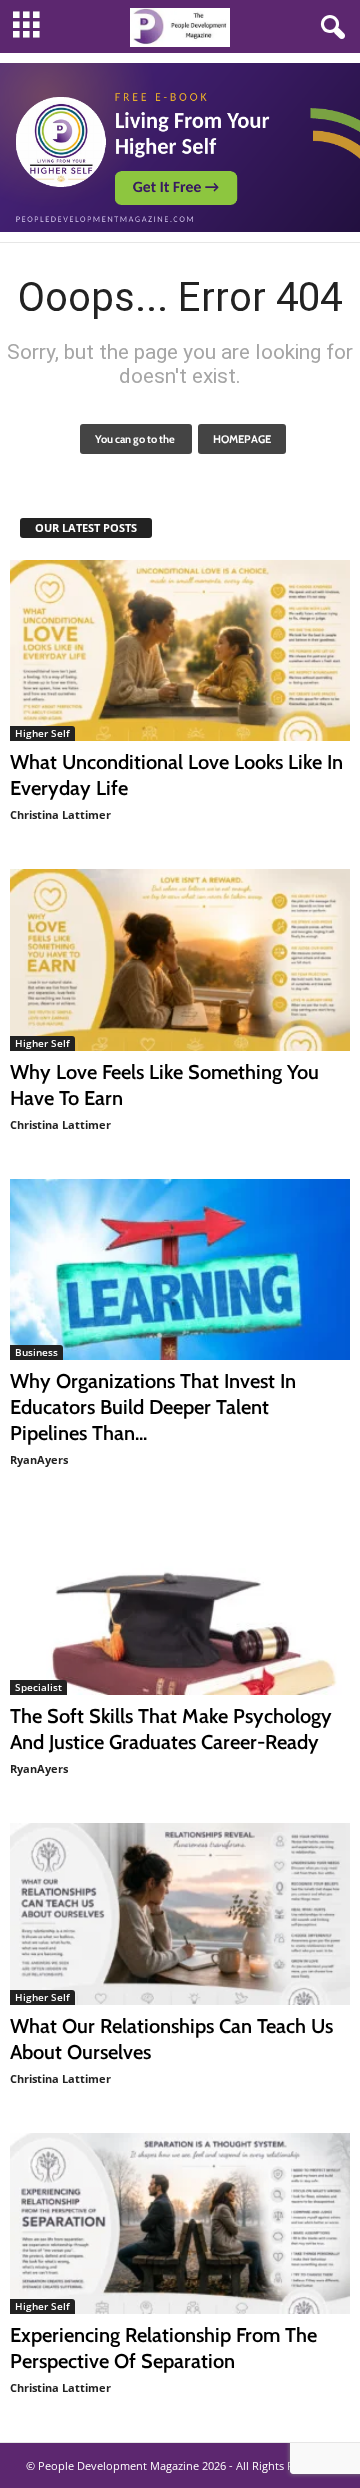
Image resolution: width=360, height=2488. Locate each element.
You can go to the (136, 439)
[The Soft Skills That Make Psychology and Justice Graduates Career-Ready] (180, 1604)
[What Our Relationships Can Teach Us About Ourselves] (180, 1913)
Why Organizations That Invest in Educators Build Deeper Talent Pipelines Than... (153, 1407)
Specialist (38, 1687)
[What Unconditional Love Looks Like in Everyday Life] (180, 650)
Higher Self (42, 733)
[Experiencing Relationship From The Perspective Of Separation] (180, 2223)
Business (36, 1352)
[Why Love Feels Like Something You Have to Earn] (180, 959)
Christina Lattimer (60, 814)
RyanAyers (39, 1459)
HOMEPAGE (242, 439)
